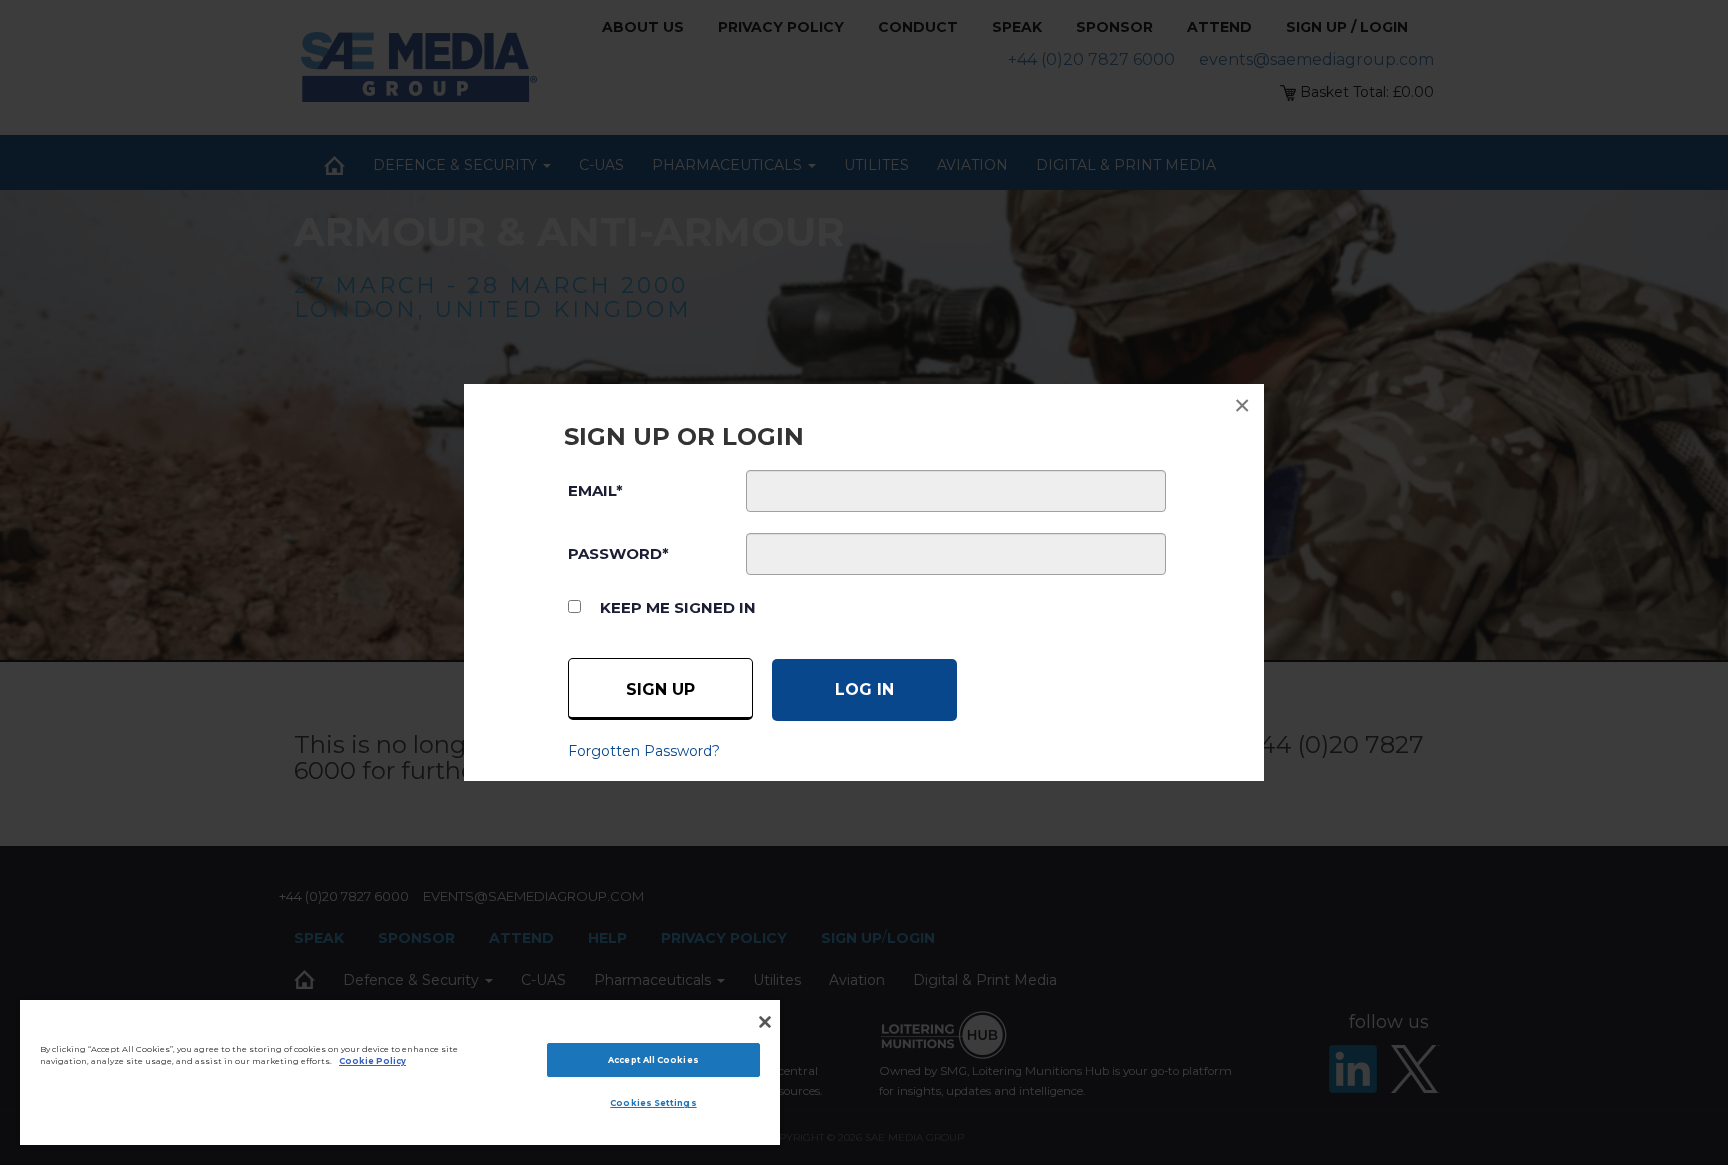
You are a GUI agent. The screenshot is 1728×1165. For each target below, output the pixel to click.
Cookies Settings (653, 1103)
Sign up (660, 689)
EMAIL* (595, 490)
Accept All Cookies (653, 1060)
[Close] (765, 1022)
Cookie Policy (372, 1061)
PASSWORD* (618, 553)
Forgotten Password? (644, 751)
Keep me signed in (678, 607)
